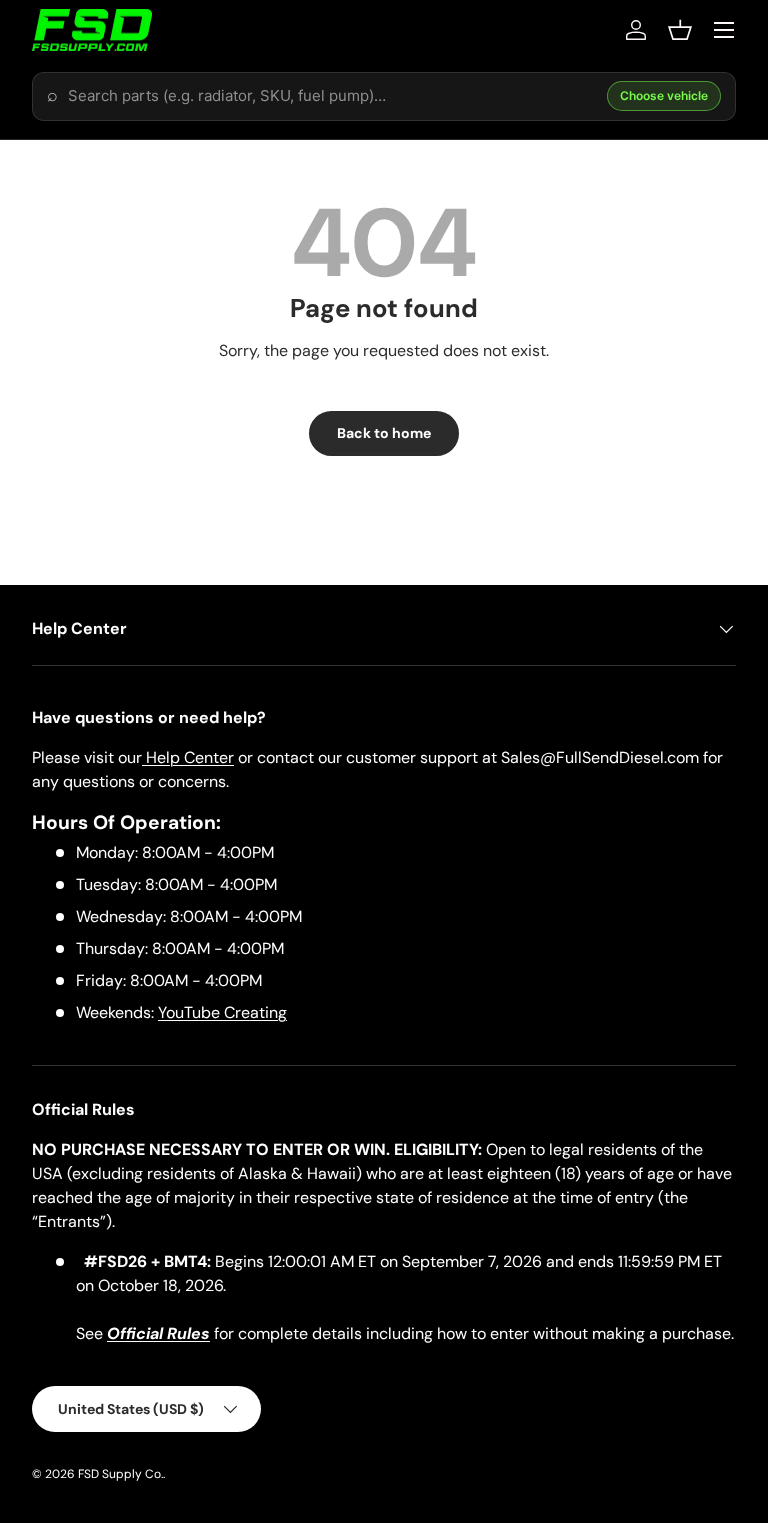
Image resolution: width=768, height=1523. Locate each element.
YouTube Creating (222, 1012)
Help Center (188, 757)
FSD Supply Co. (120, 1474)
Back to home (384, 433)
